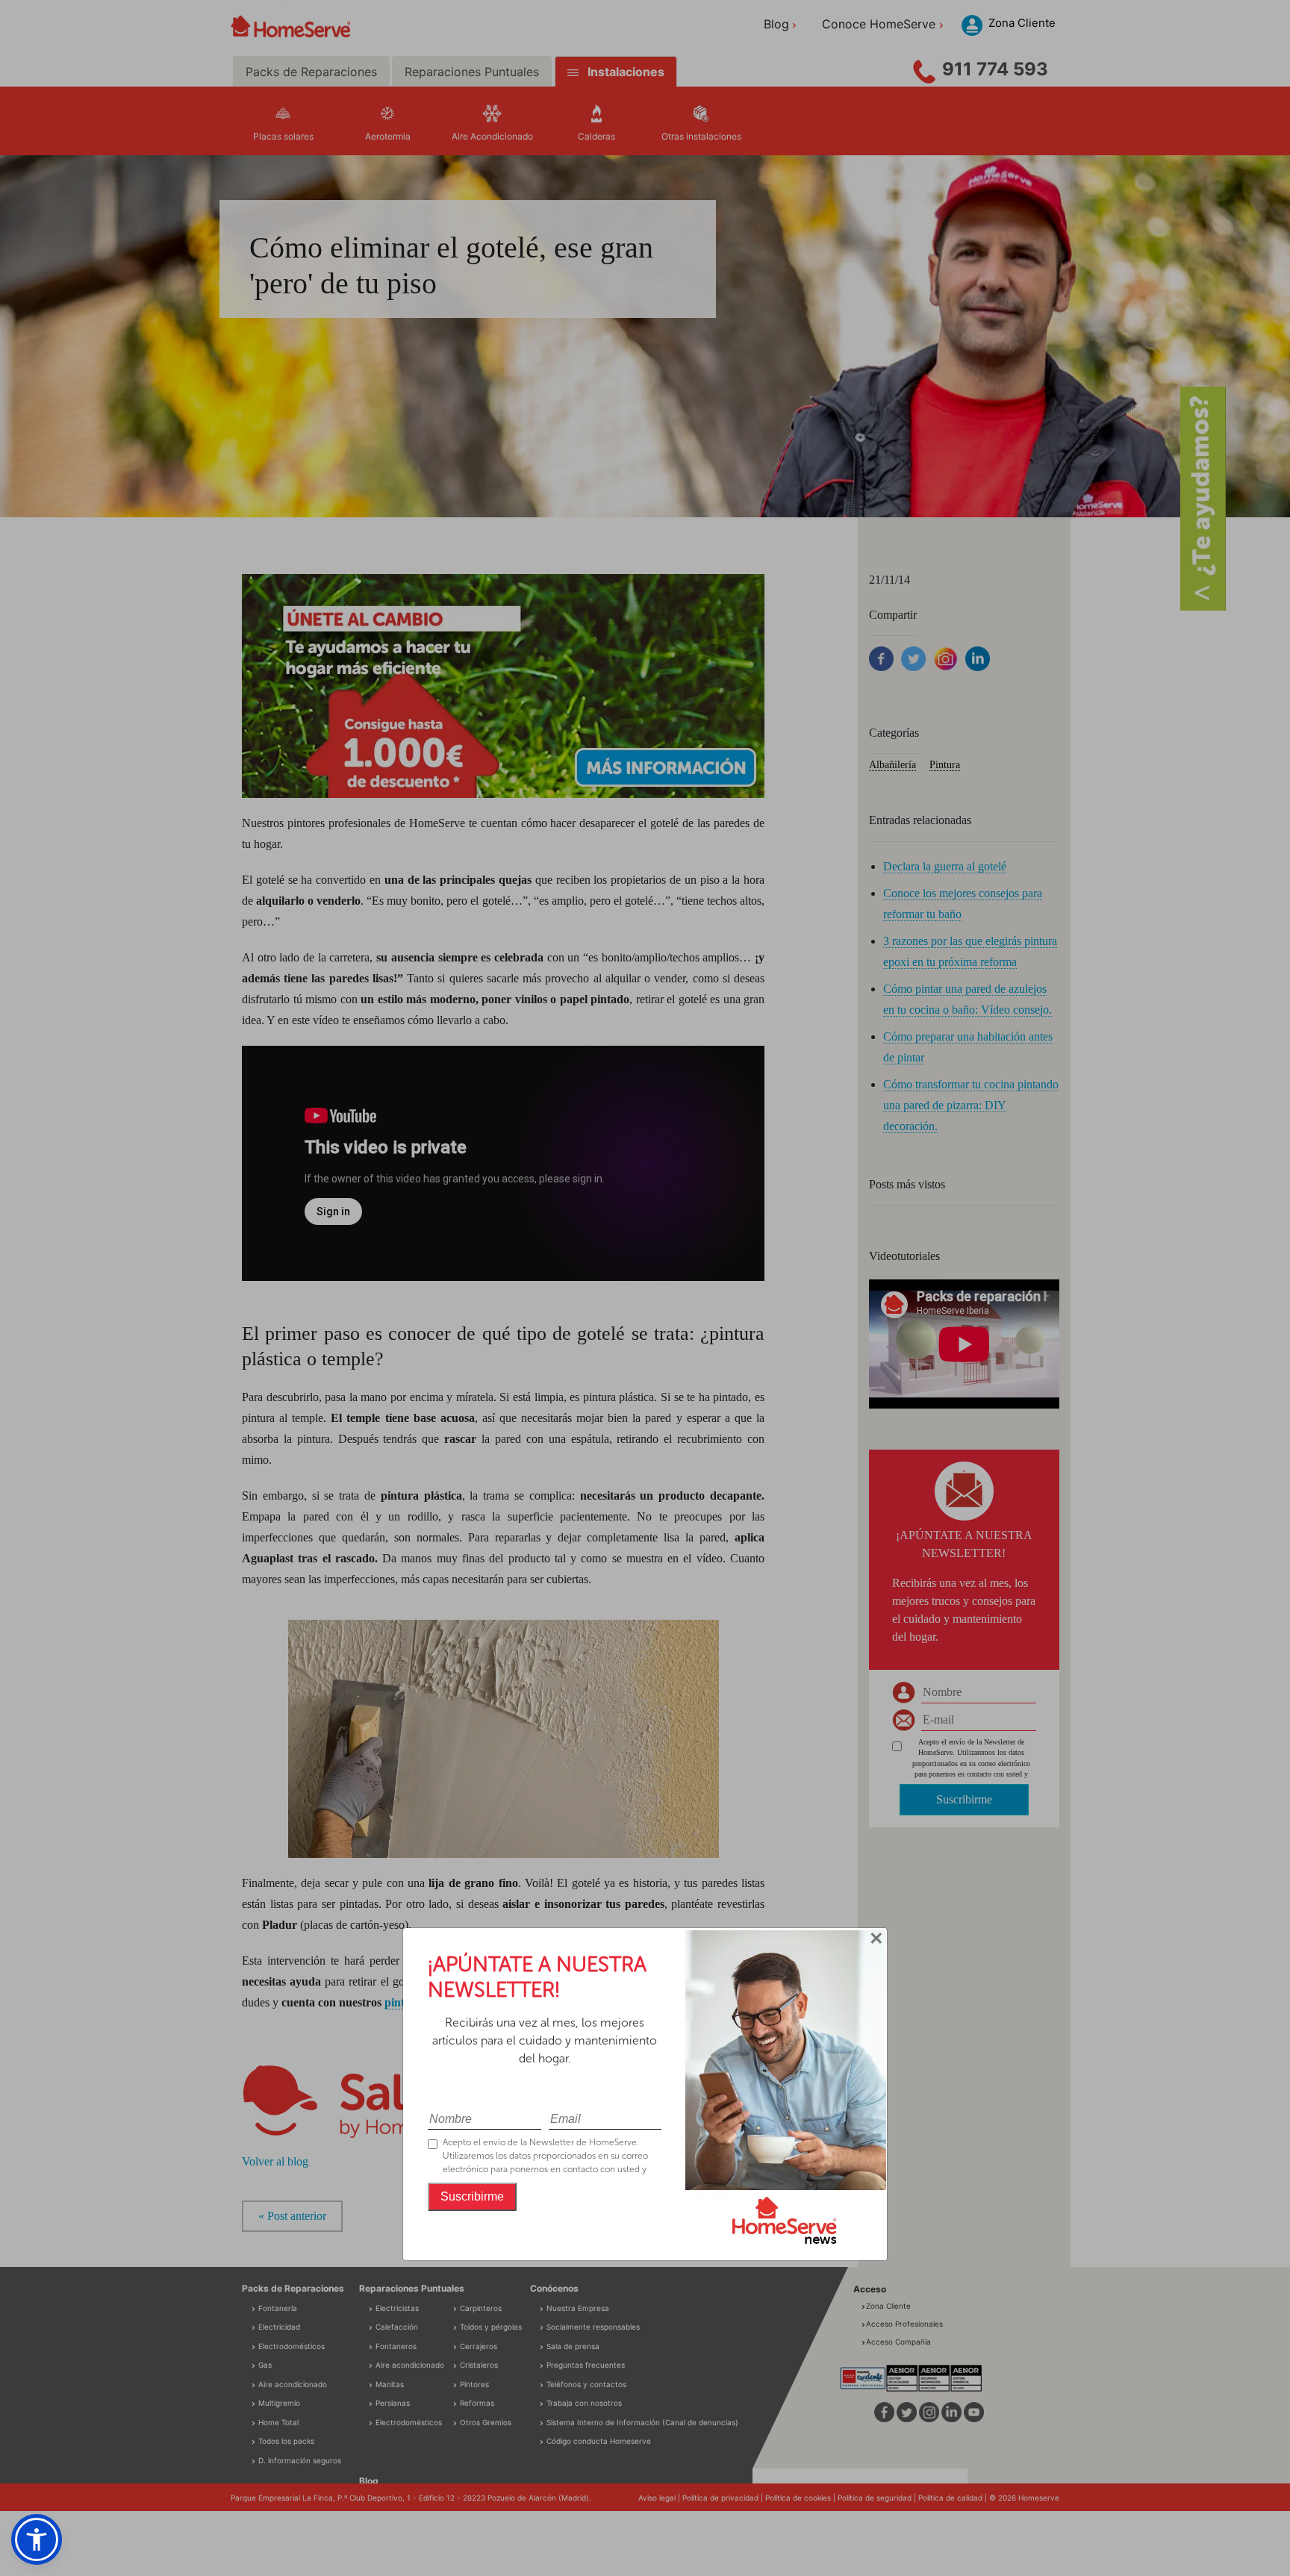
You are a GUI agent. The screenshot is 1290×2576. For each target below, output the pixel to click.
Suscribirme (472, 2196)
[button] (37, 2539)
